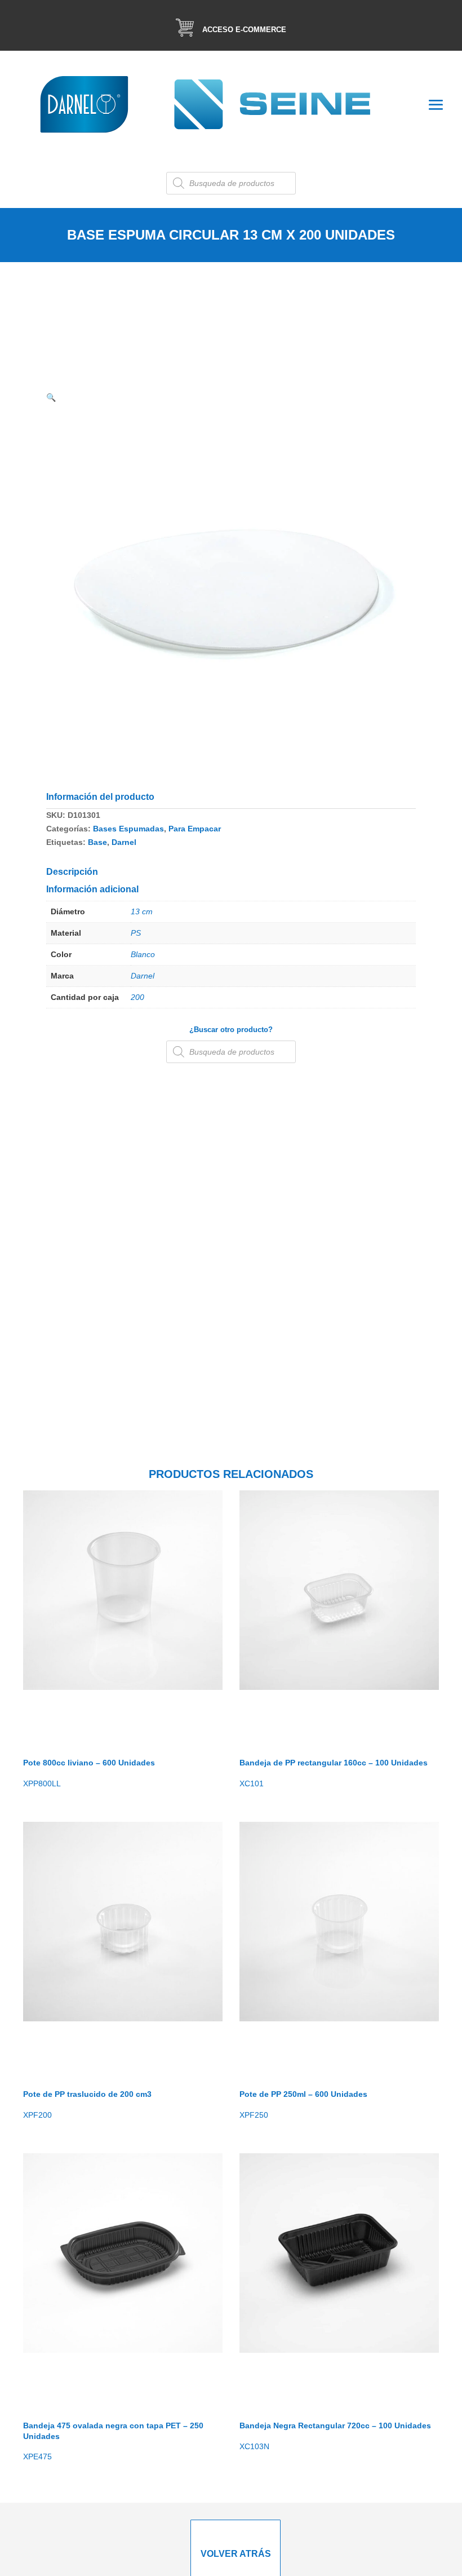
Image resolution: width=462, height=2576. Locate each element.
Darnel (124, 842)
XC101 (334, 1773)
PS (136, 933)
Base (97, 842)
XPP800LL (89, 1773)
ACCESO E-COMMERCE (244, 30)
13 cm (142, 911)
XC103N (335, 2436)
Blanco (143, 954)
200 (137, 997)
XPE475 (113, 2441)
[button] (51, 397)
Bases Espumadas (128, 829)
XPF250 (303, 2104)
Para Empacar (195, 829)
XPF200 (87, 2104)
